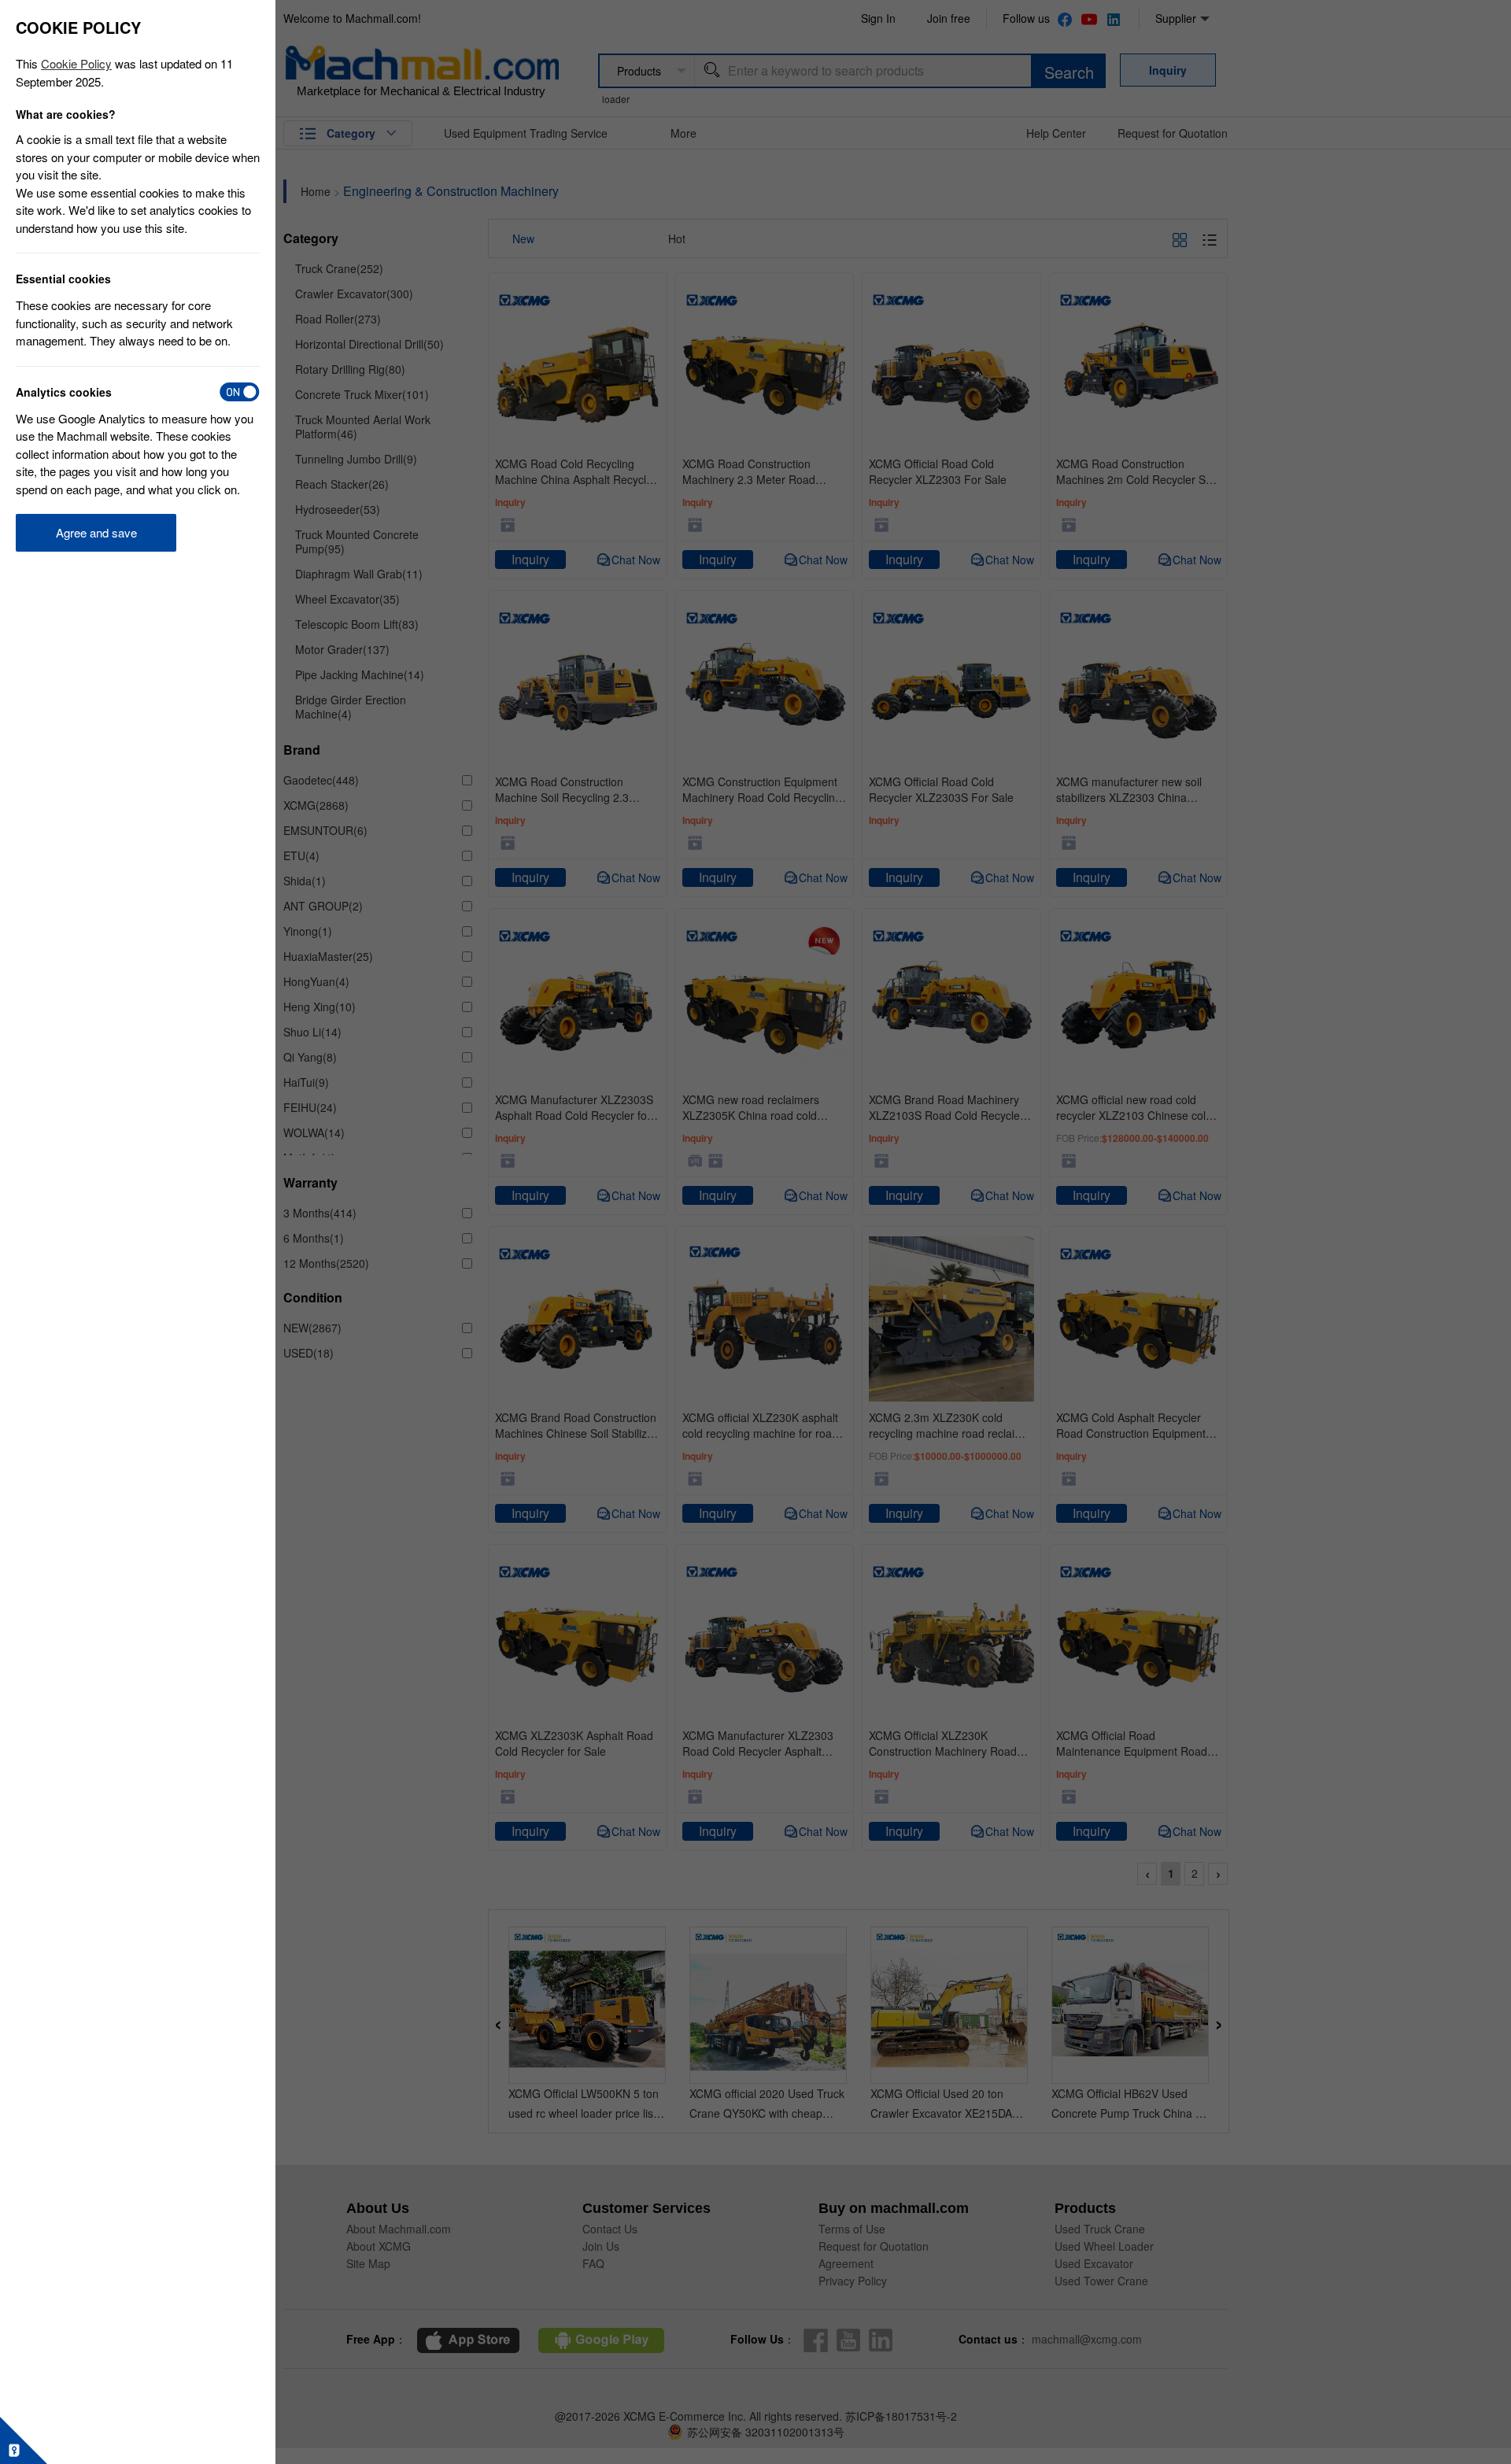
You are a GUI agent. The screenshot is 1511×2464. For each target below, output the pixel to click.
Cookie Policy (76, 63)
